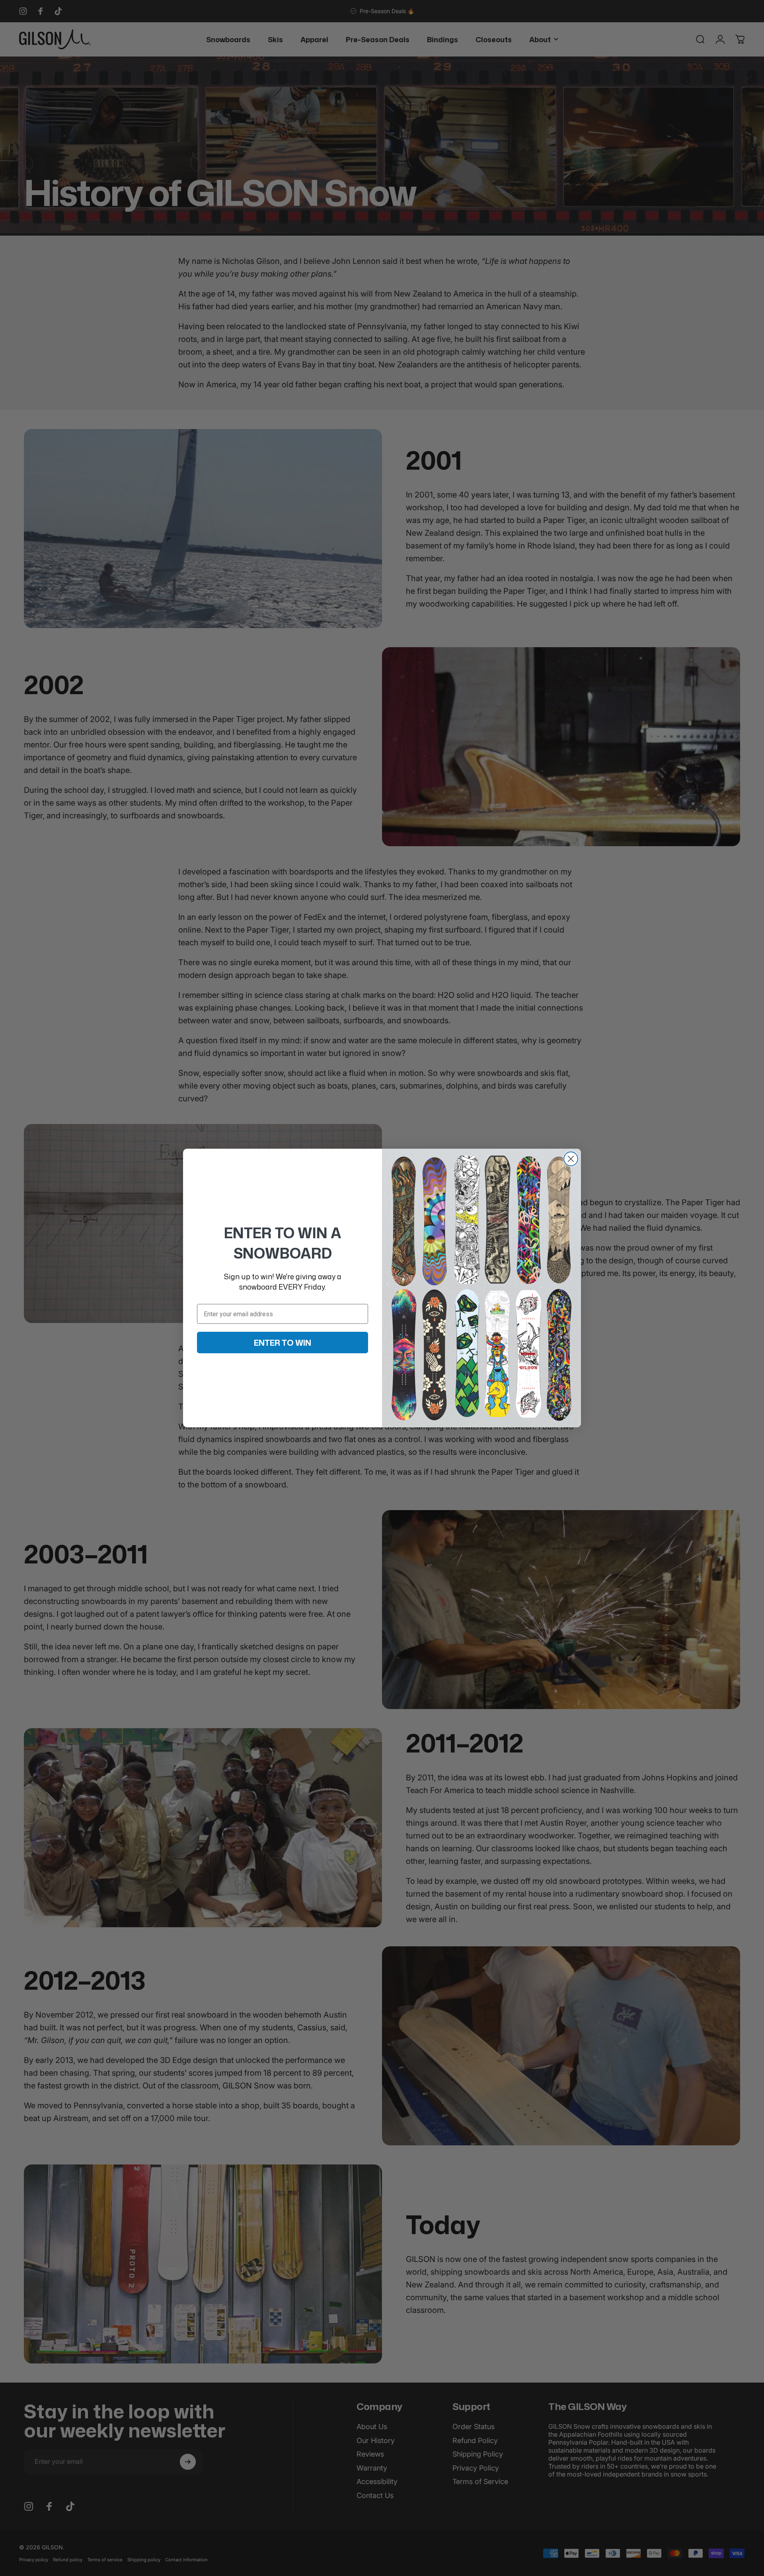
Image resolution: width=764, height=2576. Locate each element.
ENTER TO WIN (283, 1343)
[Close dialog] (571, 1159)
